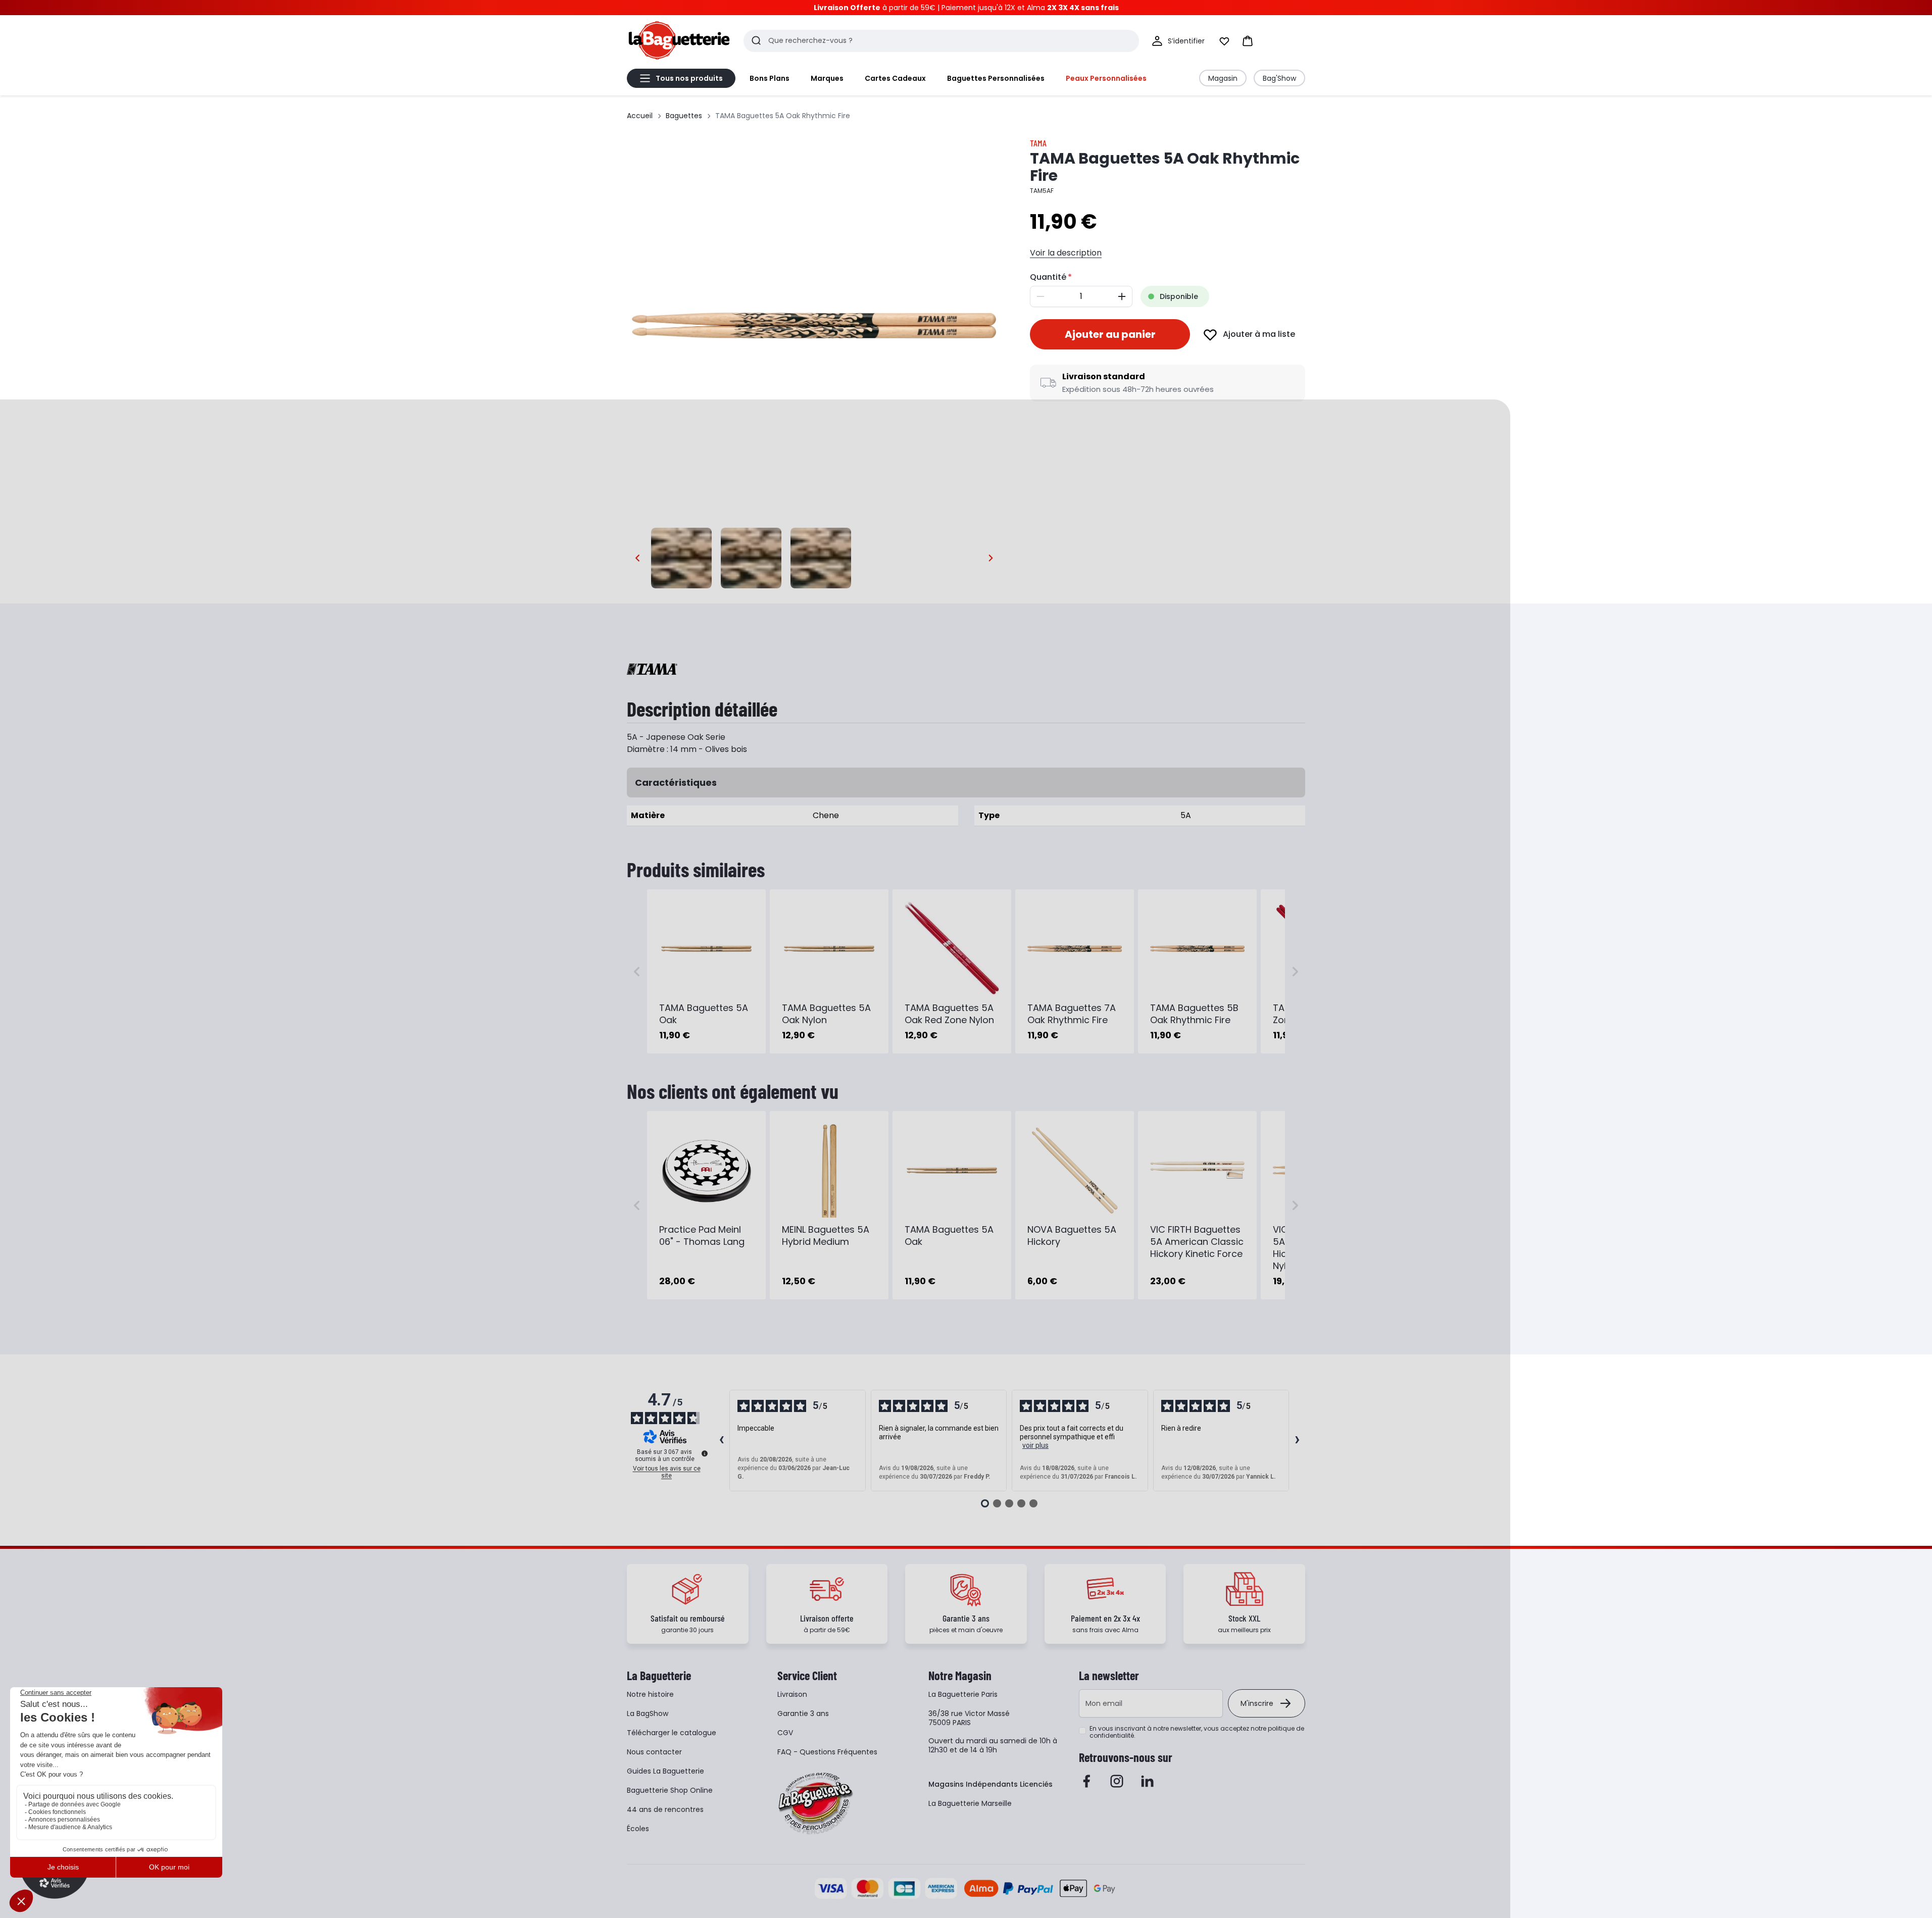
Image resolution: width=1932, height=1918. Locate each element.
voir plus (1035, 1445)
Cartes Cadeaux (895, 78)
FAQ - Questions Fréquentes (827, 1752)
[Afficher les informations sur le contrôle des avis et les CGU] (705, 1453)
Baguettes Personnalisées (996, 78)
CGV (785, 1733)
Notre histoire (650, 1694)
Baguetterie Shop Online (670, 1790)
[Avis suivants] (1297, 1441)
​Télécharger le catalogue (672, 1733)
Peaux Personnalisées (1106, 78)
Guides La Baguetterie (665, 1771)
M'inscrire (1257, 1703)
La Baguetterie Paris (963, 1694)
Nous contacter (654, 1752)
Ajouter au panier (1110, 334)
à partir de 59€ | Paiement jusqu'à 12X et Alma (966, 8)
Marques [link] (827, 78)
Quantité (1048, 277)
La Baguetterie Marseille (970, 1803)
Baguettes (684, 116)
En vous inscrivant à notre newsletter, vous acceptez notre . (1197, 1732)
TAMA (1038, 143)
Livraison (792, 1694)
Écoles (638, 1829)
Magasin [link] (1223, 78)
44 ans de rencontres (665, 1809)
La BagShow (648, 1713)
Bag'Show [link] (1279, 78)
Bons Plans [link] (770, 78)
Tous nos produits (689, 78)
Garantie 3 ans (803, 1713)
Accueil (640, 116)
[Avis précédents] (721, 1441)
